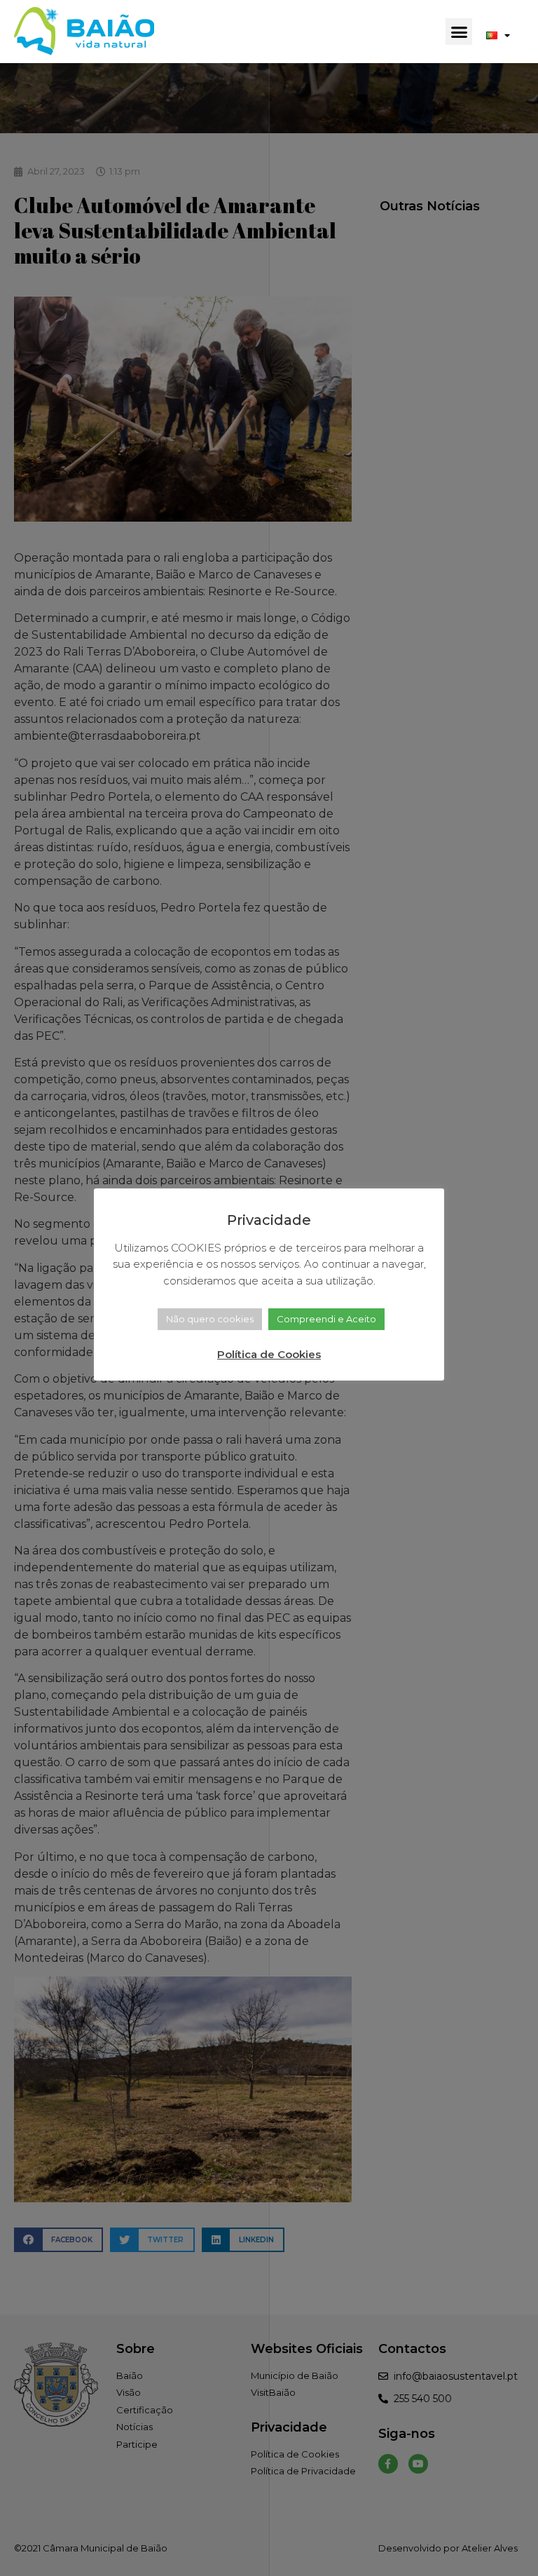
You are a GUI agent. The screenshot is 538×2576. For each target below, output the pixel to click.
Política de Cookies (269, 1354)
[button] (459, 32)
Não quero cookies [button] (210, 1319)
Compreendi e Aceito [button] (326, 1319)
